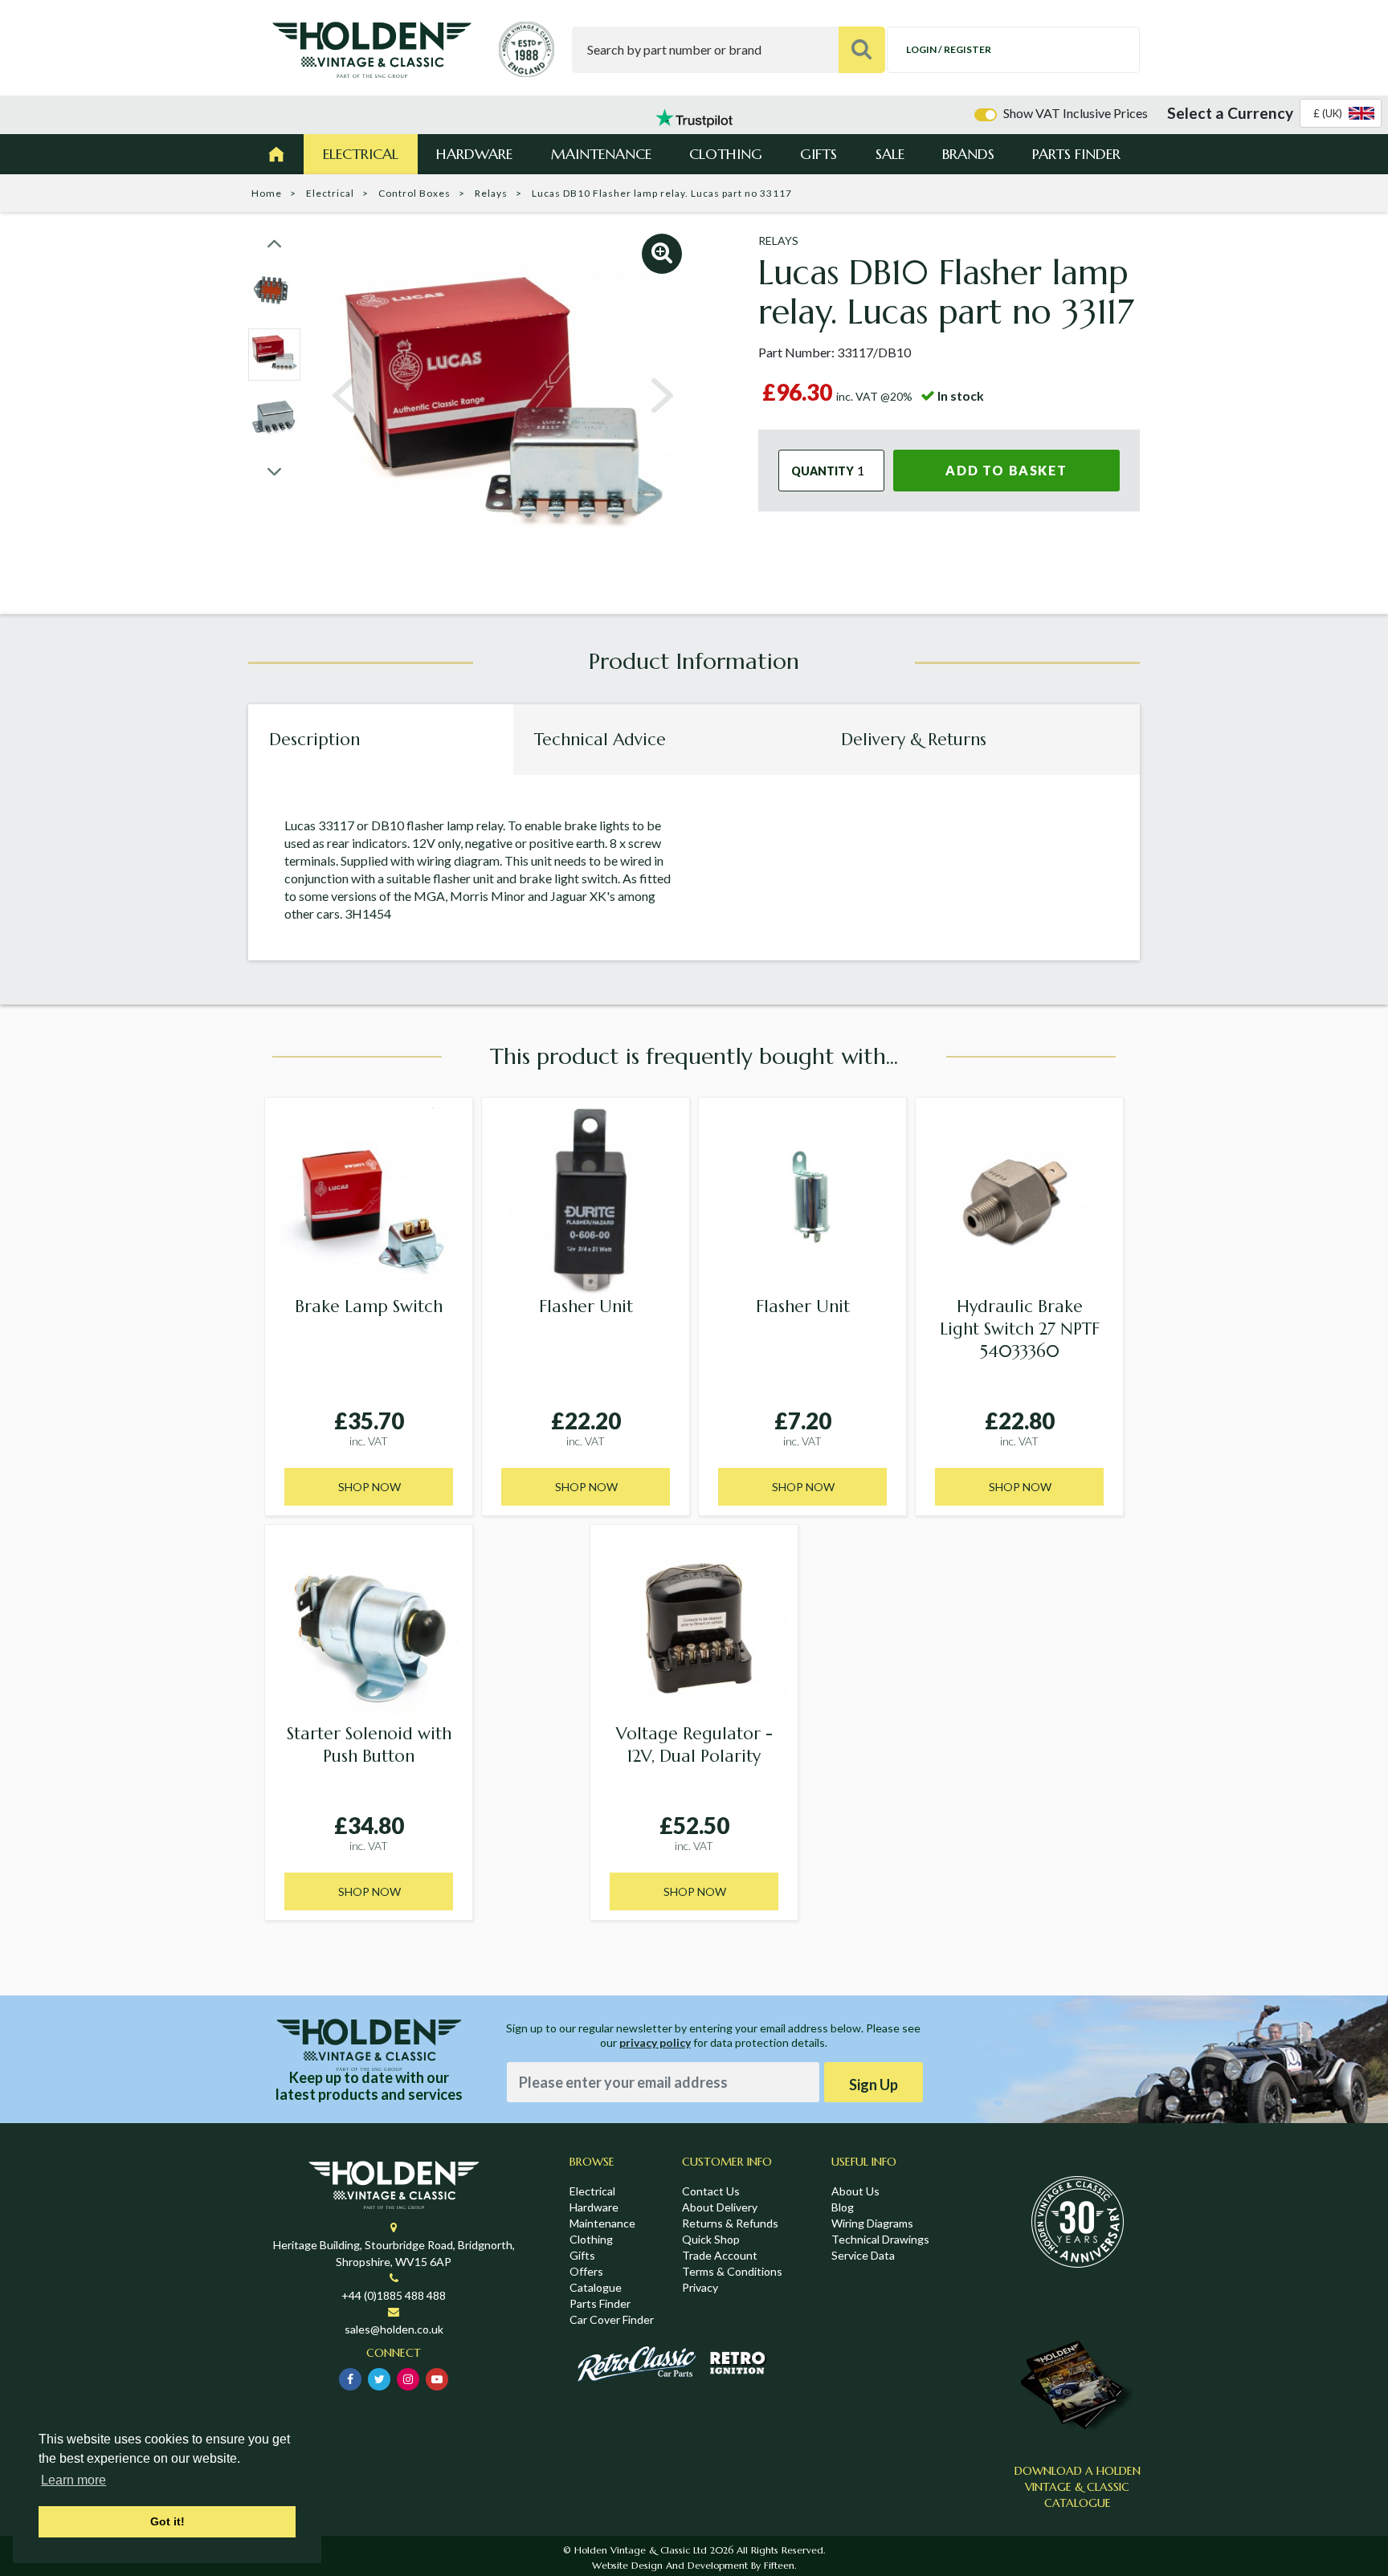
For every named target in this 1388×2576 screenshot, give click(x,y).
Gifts (819, 154)
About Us (855, 2191)
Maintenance (601, 154)
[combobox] (1341, 113)
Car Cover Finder (612, 2319)
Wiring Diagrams (872, 2223)
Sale (890, 154)
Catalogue (596, 2287)
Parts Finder (1076, 154)
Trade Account (720, 2255)
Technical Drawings (880, 2239)
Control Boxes (414, 193)
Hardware (474, 154)
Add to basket (1006, 470)
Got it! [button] (167, 2521)
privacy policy (655, 2042)
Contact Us (711, 2191)
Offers (586, 2271)
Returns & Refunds (730, 2223)
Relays (491, 193)
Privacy (700, 2287)
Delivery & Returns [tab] (914, 740)
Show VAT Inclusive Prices (1076, 113)
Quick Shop (711, 2239)
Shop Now (369, 1487)
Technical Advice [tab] (600, 740)
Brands (968, 154)
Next (662, 396)
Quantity (823, 471)
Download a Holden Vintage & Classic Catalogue (1078, 2487)
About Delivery (720, 2207)
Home (267, 193)
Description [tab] (314, 740)
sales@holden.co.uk (394, 2329)
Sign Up (874, 2085)
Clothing (726, 154)
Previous (344, 396)
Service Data (863, 2255)
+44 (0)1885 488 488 (394, 2295)
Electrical (361, 154)
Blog (843, 2207)
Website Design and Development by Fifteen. (694, 2565)
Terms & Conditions (732, 2271)
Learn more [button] (73, 2480)
